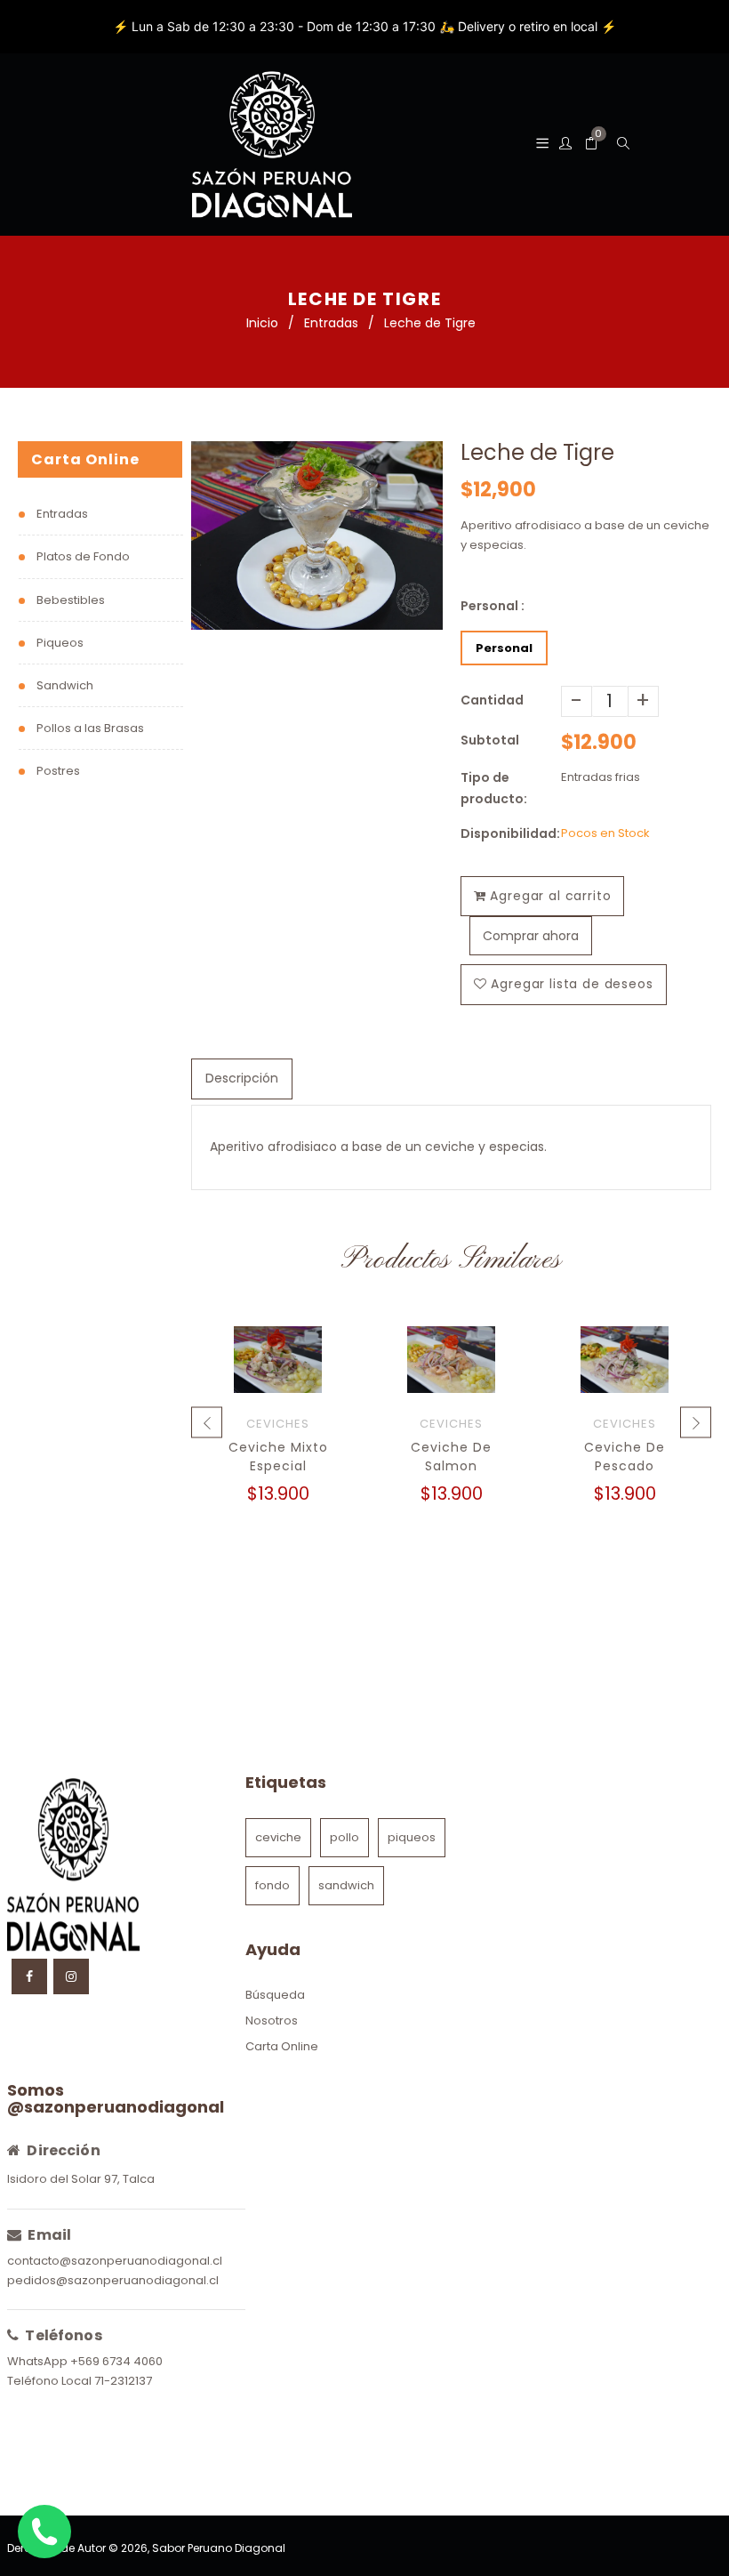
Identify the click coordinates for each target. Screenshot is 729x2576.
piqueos (412, 1837)
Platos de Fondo (83, 556)
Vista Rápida (278, 1379)
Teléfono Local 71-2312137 (80, 2381)
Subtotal (490, 740)
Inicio (262, 323)
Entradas (331, 323)
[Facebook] (29, 1976)
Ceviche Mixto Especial (278, 1457)
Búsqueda (275, 1995)
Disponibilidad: (510, 833)
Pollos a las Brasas (90, 728)
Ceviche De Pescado (625, 1457)
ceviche (278, 1837)
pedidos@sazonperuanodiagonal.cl (113, 2280)
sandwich (346, 1885)
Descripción (242, 1078)
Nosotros (272, 2021)
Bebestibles (71, 600)
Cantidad (492, 700)
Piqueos (60, 643)
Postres (58, 771)
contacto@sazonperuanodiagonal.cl (115, 2261)
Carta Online (282, 2046)
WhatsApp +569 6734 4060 (85, 2361)
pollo (344, 1837)
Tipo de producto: (494, 788)
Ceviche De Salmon (451, 1457)
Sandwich (65, 685)
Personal (504, 648)
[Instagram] (71, 1976)
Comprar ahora (531, 936)
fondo (272, 1885)
